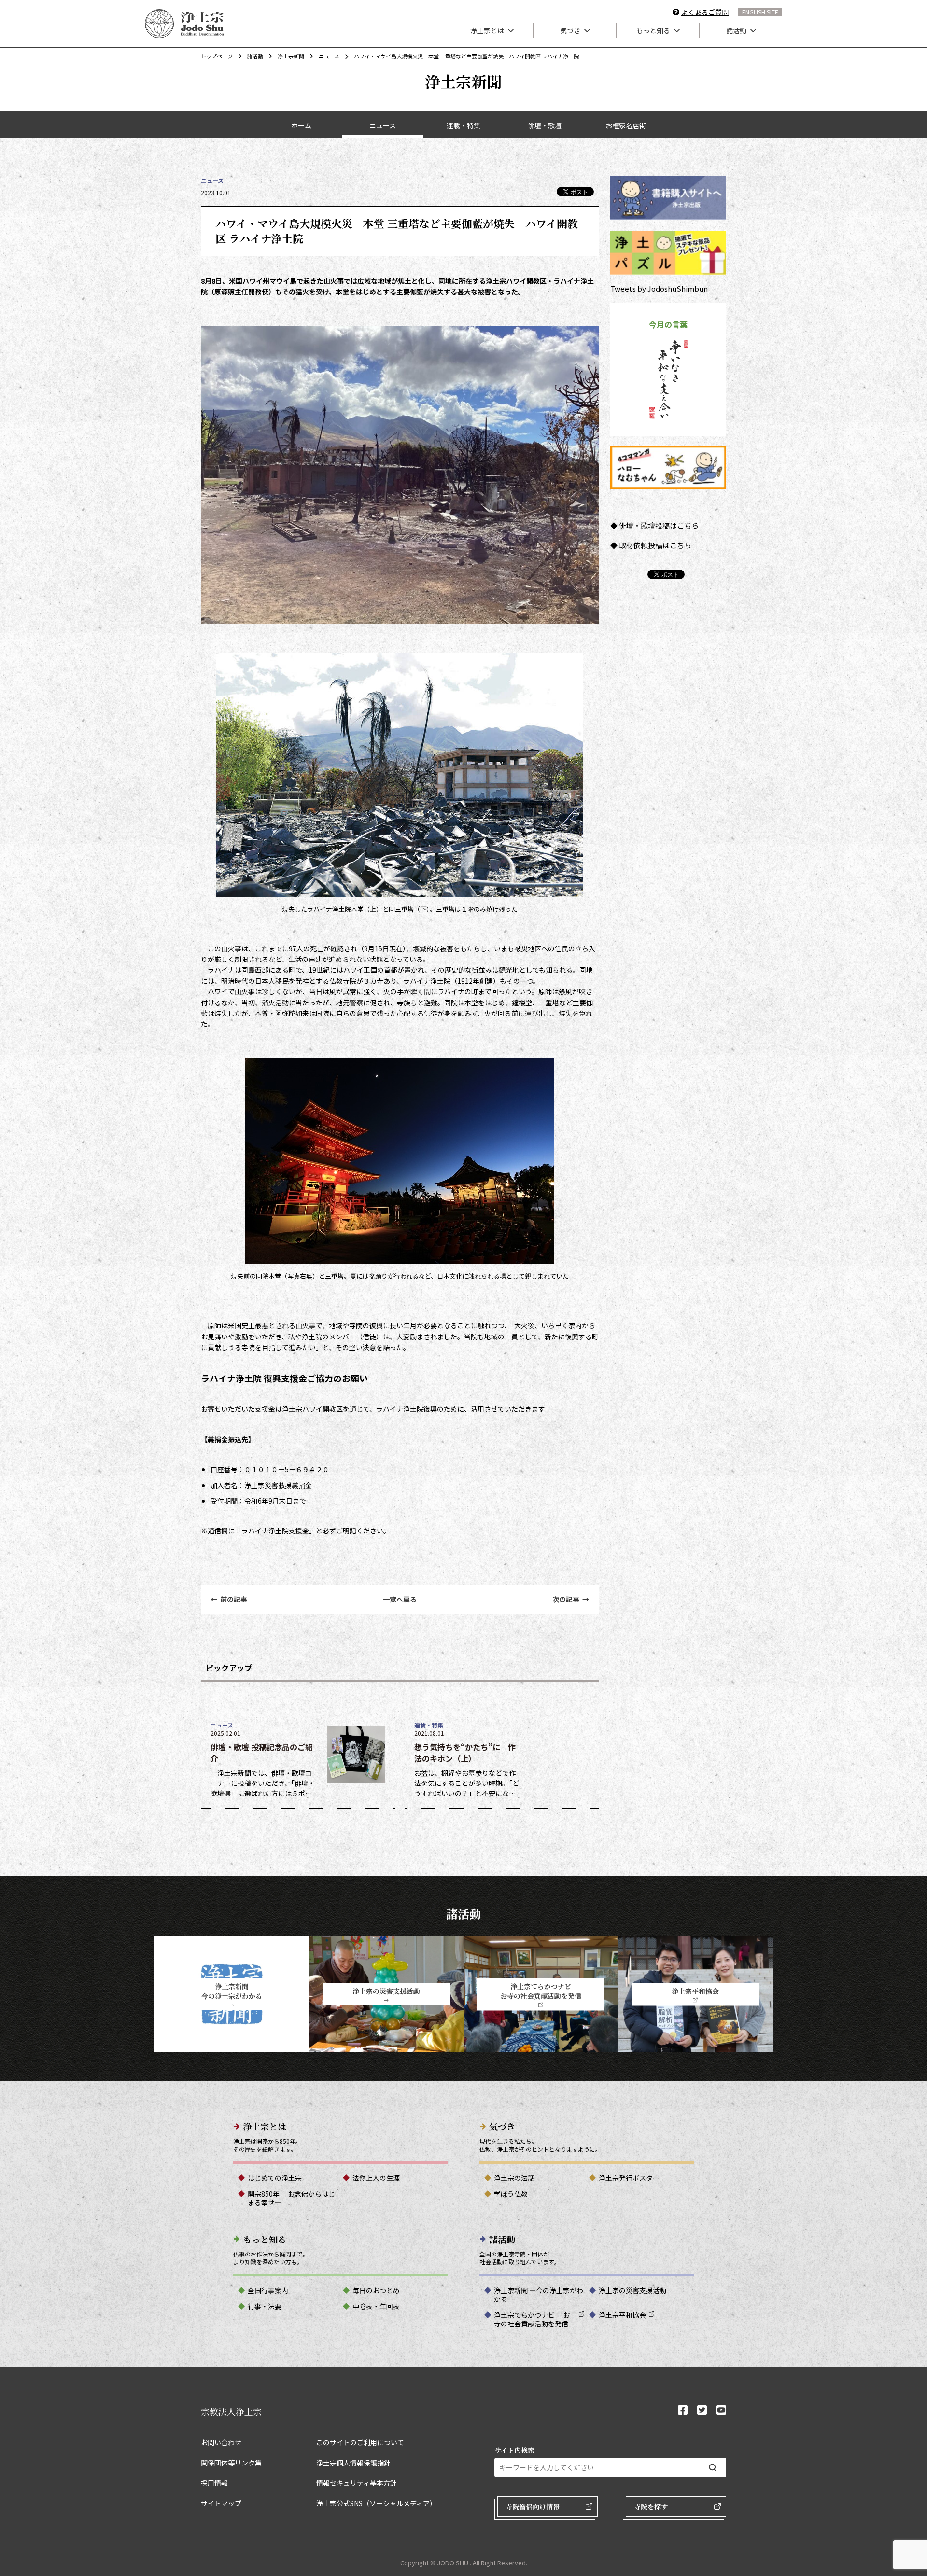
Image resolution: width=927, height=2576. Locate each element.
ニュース (329, 56)
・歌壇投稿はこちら (666, 525)
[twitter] (702, 2411)
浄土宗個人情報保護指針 (353, 2463)
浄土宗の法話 (514, 2178)
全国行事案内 (268, 2290)
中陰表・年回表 (376, 2306)
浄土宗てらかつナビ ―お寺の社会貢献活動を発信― (534, 2319)
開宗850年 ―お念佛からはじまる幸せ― (291, 2198)
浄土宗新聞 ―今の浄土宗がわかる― (539, 2295)
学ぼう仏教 (511, 2194)
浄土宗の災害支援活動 (632, 2290)
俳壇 (626, 525)
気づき (570, 30)
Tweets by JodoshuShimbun (659, 288)
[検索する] (713, 2468)
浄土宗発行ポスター (629, 2178)
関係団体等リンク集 (231, 2463)
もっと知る (653, 30)
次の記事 (571, 1599)
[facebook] (683, 2411)
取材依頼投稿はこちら (655, 545)
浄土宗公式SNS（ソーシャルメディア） (376, 2503)
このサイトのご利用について (360, 2442)
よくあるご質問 (705, 12)
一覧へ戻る (400, 1599)
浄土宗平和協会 (622, 2315)
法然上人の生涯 (376, 2178)
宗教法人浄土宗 (231, 2411)
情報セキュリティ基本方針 (357, 2483)
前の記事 (229, 1599)
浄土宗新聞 (291, 56)
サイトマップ (221, 2503)
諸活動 (736, 30)
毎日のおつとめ (376, 2290)
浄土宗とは (487, 30)
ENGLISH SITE (760, 12)
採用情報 (214, 2483)
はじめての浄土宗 (275, 2178)
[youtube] (721, 2411)
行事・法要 (265, 2306)
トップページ (217, 56)
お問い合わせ (221, 2442)
